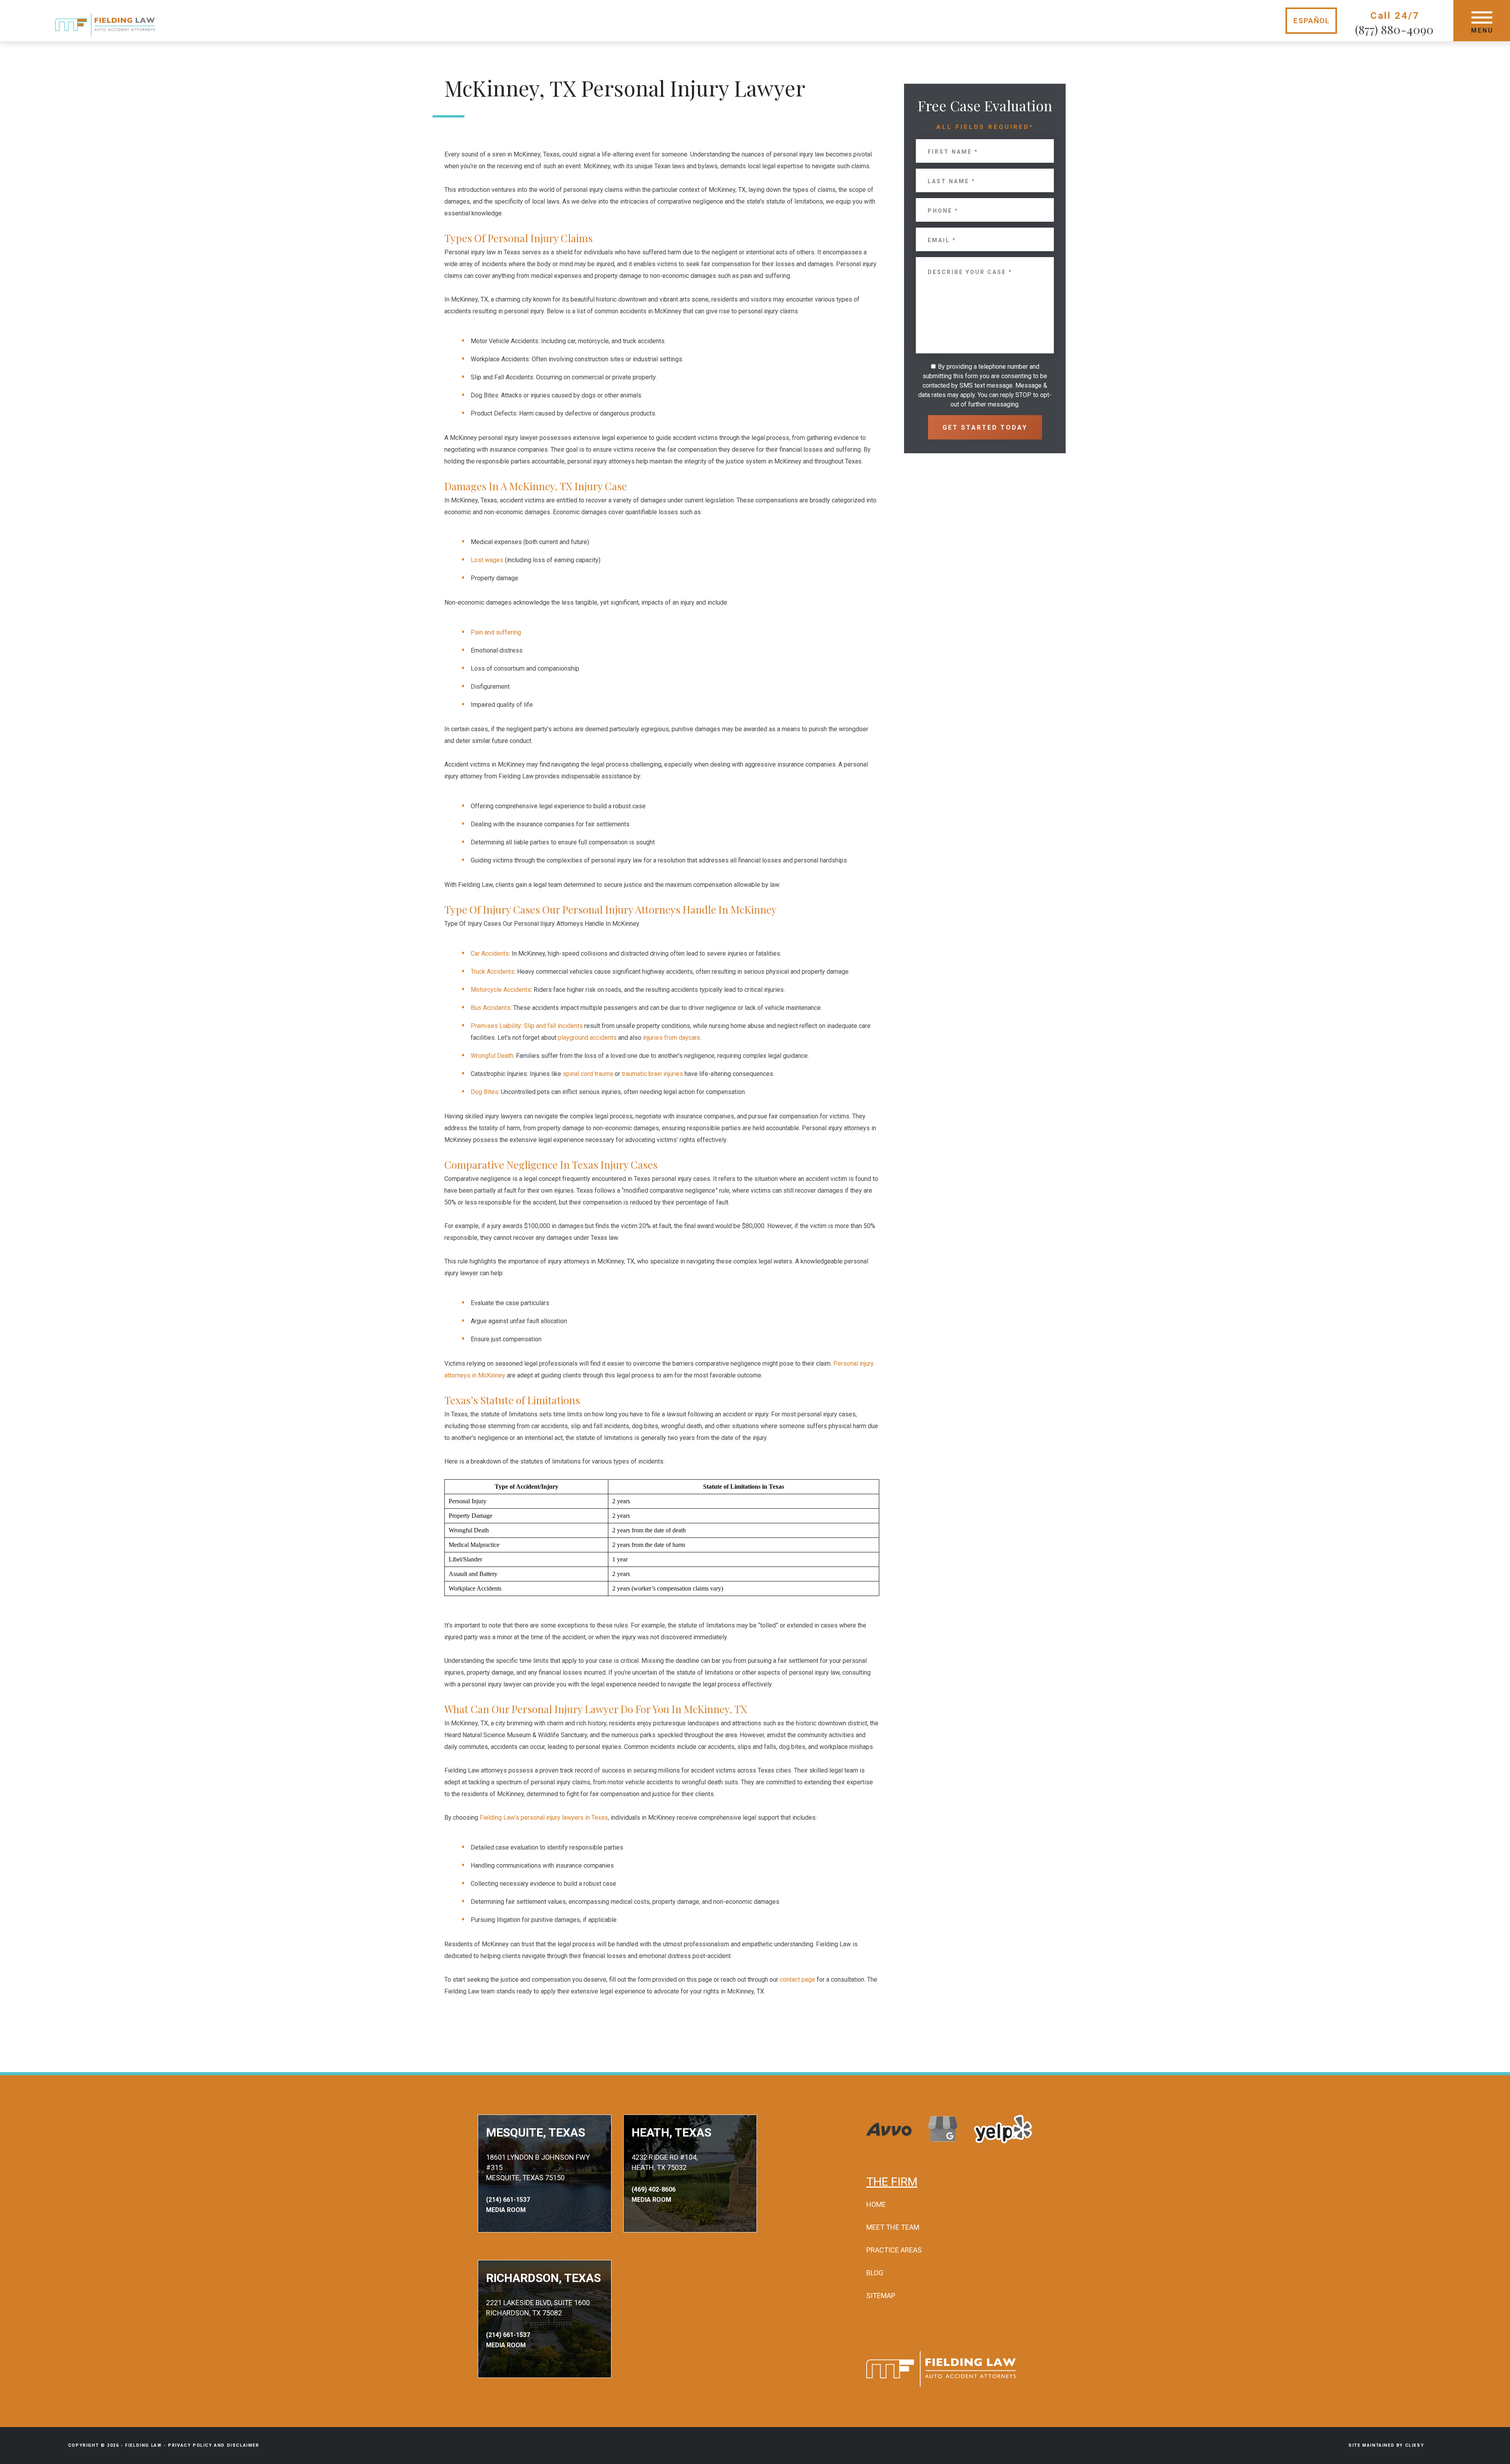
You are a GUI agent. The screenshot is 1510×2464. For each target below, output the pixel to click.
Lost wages (487, 560)
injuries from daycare (672, 1038)
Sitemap (881, 2296)
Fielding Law (143, 2445)
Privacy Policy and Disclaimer (213, 2445)
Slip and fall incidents (553, 1026)
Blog (875, 2273)
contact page (797, 1979)
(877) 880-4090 (1394, 29)
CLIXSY (1415, 2445)
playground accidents (587, 1038)
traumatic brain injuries (652, 1074)
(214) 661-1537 (508, 2200)
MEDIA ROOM (506, 2210)
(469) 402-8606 (654, 2189)
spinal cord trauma (588, 1074)
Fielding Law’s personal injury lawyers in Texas (544, 1818)
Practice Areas (894, 2250)
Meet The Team (893, 2227)
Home (876, 2204)
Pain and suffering (496, 632)
